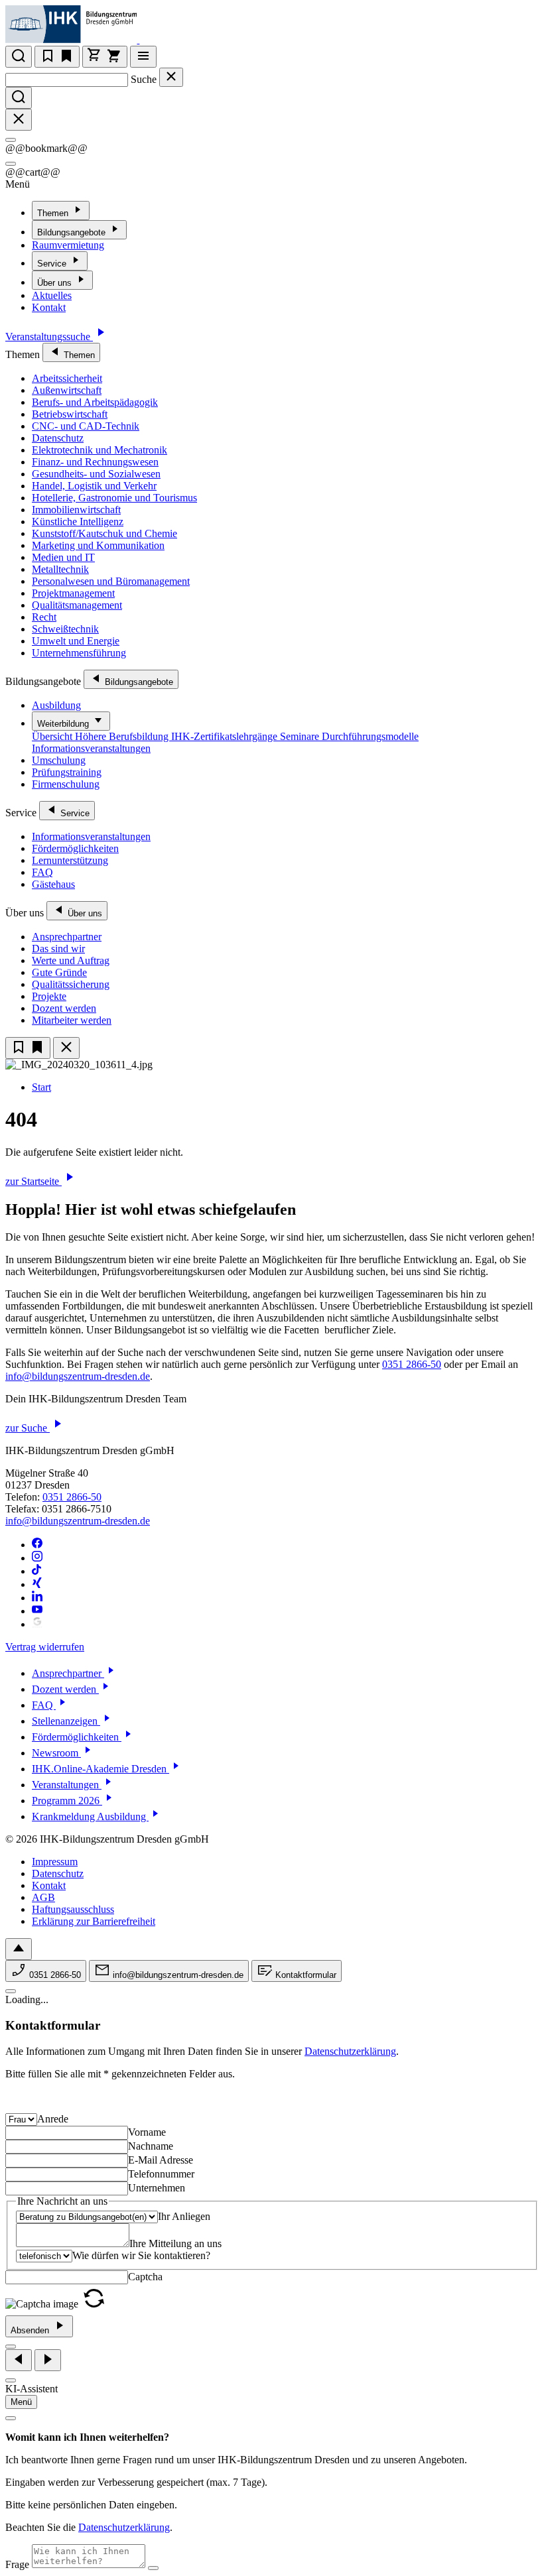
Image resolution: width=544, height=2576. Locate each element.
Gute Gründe (59, 972)
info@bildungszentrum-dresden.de (78, 1376)
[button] (94, 2304)
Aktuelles (52, 295)
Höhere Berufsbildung (123, 736)
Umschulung (59, 760)
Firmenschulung (66, 784)
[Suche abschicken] (19, 98)
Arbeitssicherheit (67, 378)
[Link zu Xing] (37, 1584)
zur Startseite (34, 1181)
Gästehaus (53, 884)
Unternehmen (157, 2188)
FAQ (42, 872)
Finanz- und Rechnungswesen (95, 462)
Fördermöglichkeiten (75, 848)
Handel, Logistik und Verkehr (94, 486)
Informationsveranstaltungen (91, 748)
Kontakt (49, 307)
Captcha (145, 2277)
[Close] (11, 140)
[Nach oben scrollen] (19, 1949)
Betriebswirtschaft (70, 414)
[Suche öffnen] (19, 57)
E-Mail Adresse (161, 2160)
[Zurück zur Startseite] (148, 39)
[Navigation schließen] (66, 1048)
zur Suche (28, 1428)
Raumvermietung (68, 245)
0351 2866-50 (412, 1364)
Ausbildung (56, 705)
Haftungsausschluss (73, 1909)
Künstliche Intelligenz (78, 521)
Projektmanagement (73, 593)
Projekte (49, 996)
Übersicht (53, 736)
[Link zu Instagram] (37, 1558)
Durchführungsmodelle (370, 736)
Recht (44, 617)
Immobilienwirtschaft (76, 510)
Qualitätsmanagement (77, 605)
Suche (144, 79)
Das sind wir (58, 949)
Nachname (151, 2146)
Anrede (53, 2119)
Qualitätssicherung (71, 984)
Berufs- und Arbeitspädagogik (95, 402)
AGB (43, 1897)
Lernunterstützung (70, 860)
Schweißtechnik (65, 629)
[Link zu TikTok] (37, 1571)
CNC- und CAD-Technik (86, 426)
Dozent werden (64, 1008)
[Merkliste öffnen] (57, 57)
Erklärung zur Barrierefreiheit (94, 1921)
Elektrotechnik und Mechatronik (100, 450)
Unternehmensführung (79, 653)
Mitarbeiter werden (72, 1020)
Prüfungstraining (67, 772)
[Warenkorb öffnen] (105, 57)
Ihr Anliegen (184, 2216)
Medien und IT (63, 557)
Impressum (55, 1862)
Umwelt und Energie (76, 641)
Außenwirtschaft (67, 390)
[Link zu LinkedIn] (37, 1598)
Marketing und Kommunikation (98, 545)
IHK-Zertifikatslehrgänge (226, 736)
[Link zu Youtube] (37, 1611)
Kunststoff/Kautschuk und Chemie (104, 533)
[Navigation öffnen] (143, 57)
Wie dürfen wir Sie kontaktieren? (141, 2255)
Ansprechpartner (67, 937)
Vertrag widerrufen (45, 1647)
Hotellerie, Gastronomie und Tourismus (114, 498)
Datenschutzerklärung (350, 2051)
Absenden (31, 2330)
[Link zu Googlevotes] (37, 1624)
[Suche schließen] (171, 77)
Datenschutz (58, 438)
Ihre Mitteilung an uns (175, 2243)
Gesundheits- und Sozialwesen (96, 474)
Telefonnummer (161, 2174)
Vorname (147, 2132)
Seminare (301, 736)
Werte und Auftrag (71, 960)
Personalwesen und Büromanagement (111, 581)
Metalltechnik (60, 569)
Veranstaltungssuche (49, 337)
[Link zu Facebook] (37, 1545)
